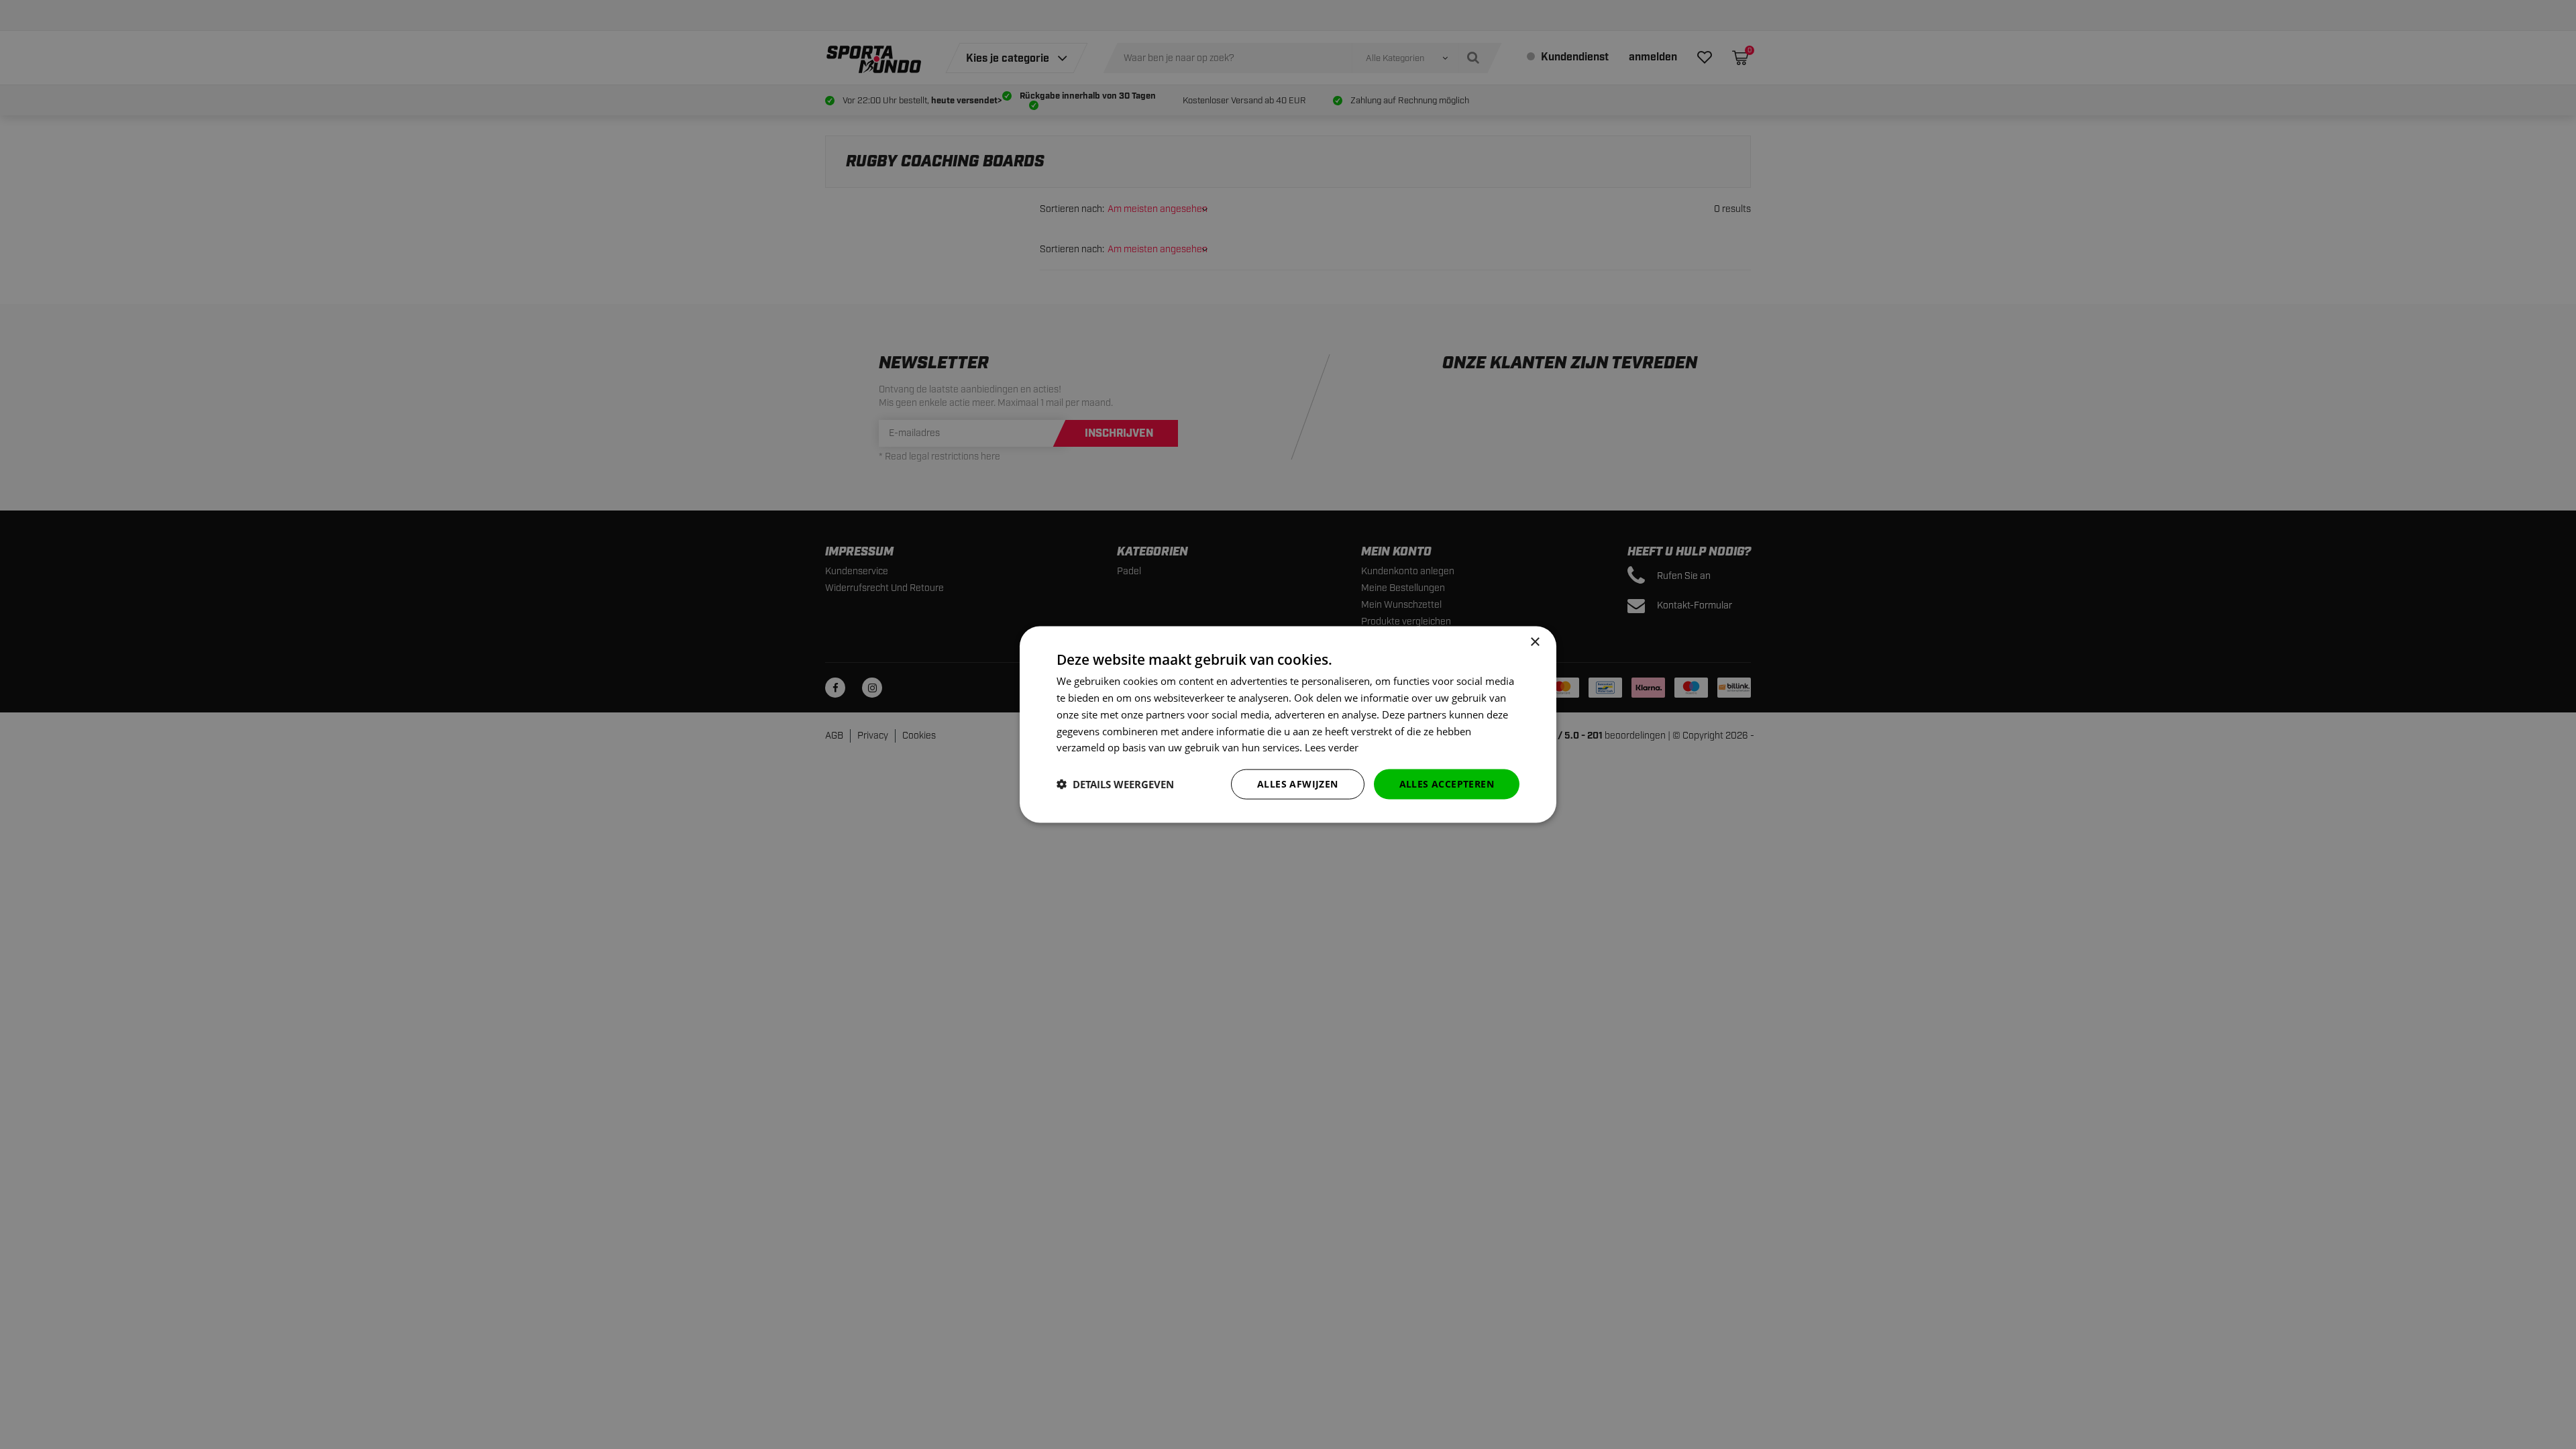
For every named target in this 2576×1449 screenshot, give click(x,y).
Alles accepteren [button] (1447, 784)
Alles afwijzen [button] (1298, 784)
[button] (1115, 784)
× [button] (1535, 642)
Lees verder (1332, 747)
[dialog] (1288, 725)
